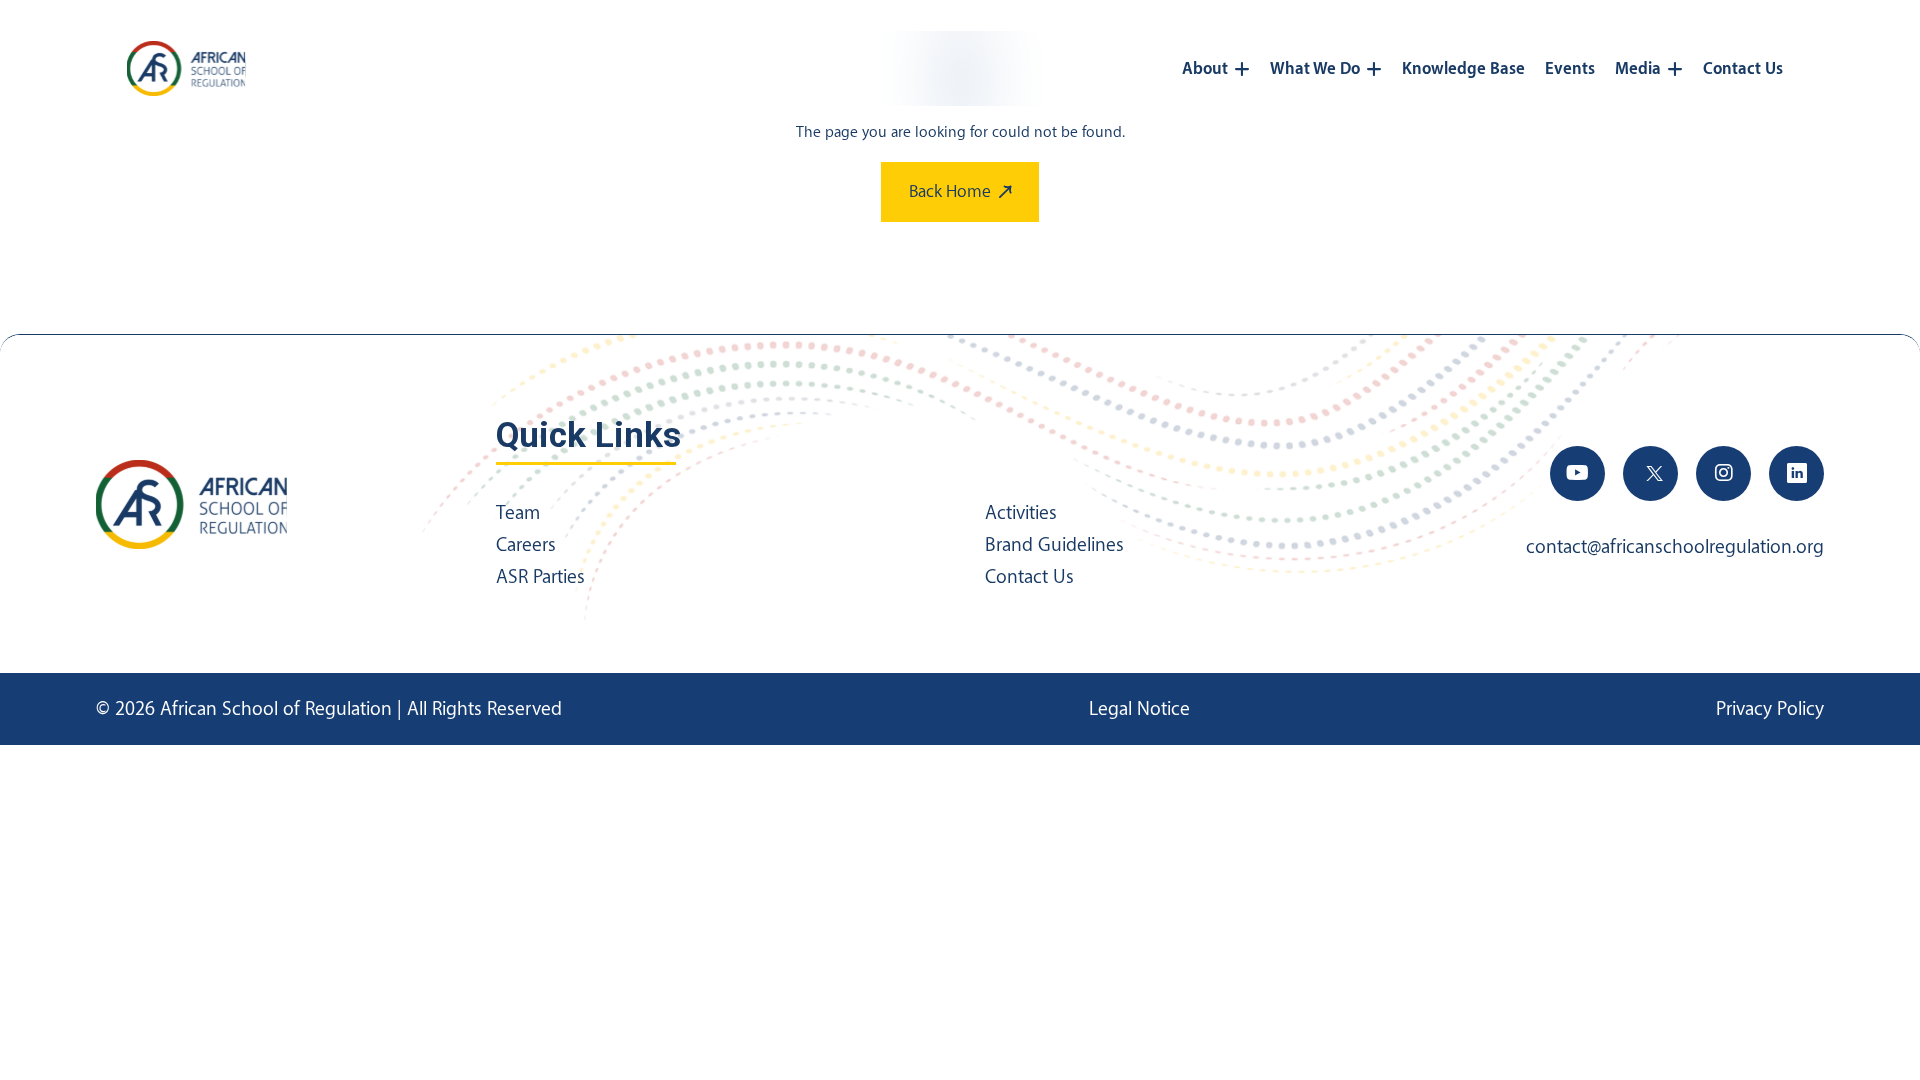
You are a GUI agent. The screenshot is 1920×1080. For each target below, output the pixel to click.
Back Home (950, 191)
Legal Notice (1139, 709)
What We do (1315, 69)
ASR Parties (540, 577)
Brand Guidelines (1054, 545)
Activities (1021, 513)
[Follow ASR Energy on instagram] (1723, 473)
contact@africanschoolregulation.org (1675, 547)
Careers (526, 545)
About (1205, 69)
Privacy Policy (1770, 709)
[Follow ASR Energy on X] (1650, 473)
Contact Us (1743, 69)
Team (518, 513)
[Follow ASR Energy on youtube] (1577, 473)
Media (1638, 69)
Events (1570, 69)
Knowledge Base (1463, 69)
